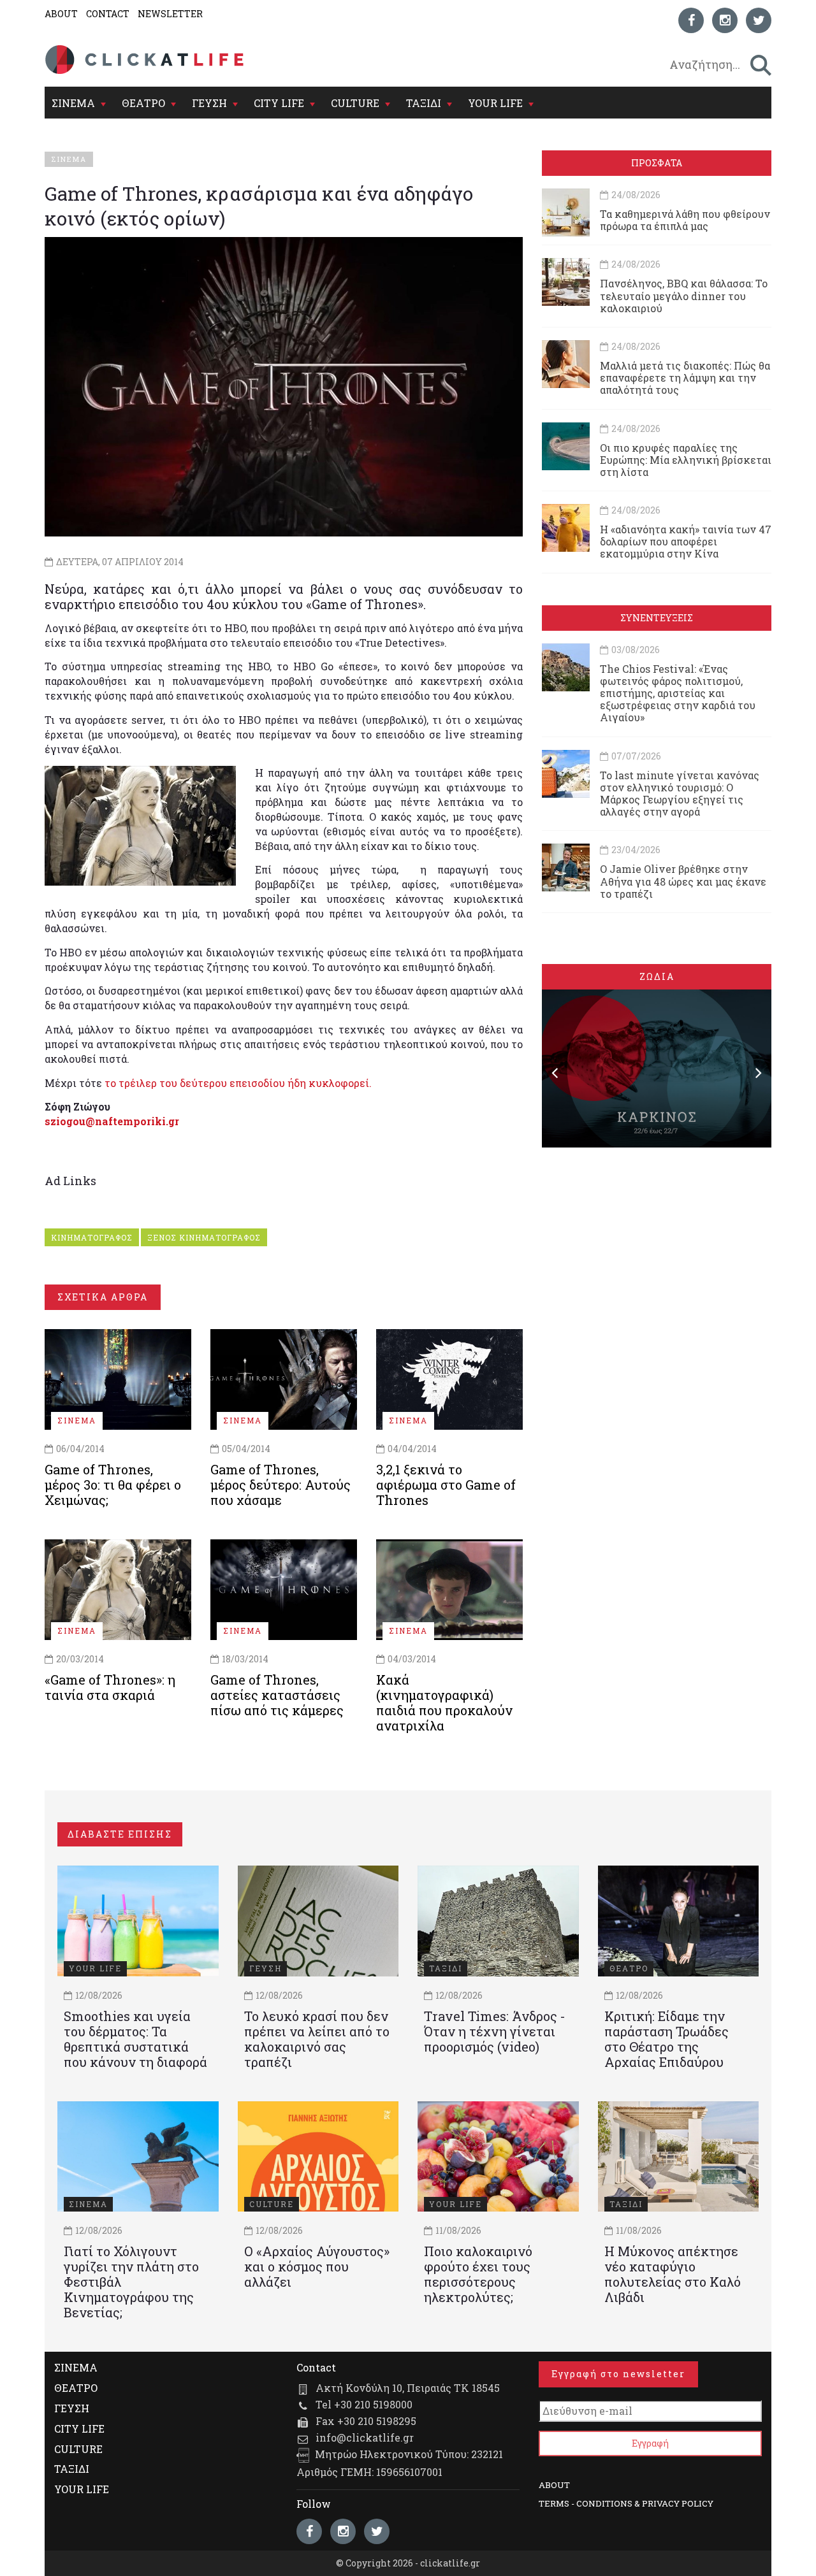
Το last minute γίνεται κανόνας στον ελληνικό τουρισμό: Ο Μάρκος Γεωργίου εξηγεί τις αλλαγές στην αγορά (680, 794)
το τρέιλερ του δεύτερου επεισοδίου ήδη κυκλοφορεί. (238, 1083)
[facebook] (691, 20)
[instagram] (725, 20)
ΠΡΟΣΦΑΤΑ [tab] (657, 163)
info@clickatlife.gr (365, 2437)
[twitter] (759, 20)
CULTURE (355, 103)
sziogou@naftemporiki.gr (112, 1121)
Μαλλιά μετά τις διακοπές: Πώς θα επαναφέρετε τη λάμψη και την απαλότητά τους (685, 378)
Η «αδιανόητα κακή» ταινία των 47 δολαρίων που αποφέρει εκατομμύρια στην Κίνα (686, 541)
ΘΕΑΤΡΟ (143, 103)
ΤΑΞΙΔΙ (424, 103)
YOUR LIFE (495, 103)
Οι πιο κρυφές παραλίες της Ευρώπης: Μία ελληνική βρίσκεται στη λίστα (686, 460)
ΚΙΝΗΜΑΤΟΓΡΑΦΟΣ (92, 1237)
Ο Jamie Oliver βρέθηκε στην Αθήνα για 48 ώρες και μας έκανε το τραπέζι (683, 881)
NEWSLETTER (170, 14)
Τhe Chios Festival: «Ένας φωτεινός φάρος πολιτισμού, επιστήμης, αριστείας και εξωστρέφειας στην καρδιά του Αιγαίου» (678, 693)
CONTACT (108, 14)
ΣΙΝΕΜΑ (73, 103)
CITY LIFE (279, 103)
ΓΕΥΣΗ (209, 103)
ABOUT (61, 14)
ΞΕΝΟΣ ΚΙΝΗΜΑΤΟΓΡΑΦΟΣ (204, 1237)
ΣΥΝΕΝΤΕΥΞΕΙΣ (657, 618)
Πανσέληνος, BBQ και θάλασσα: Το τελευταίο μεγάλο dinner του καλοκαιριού (684, 295)
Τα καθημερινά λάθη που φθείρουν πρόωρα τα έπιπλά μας (685, 220)
